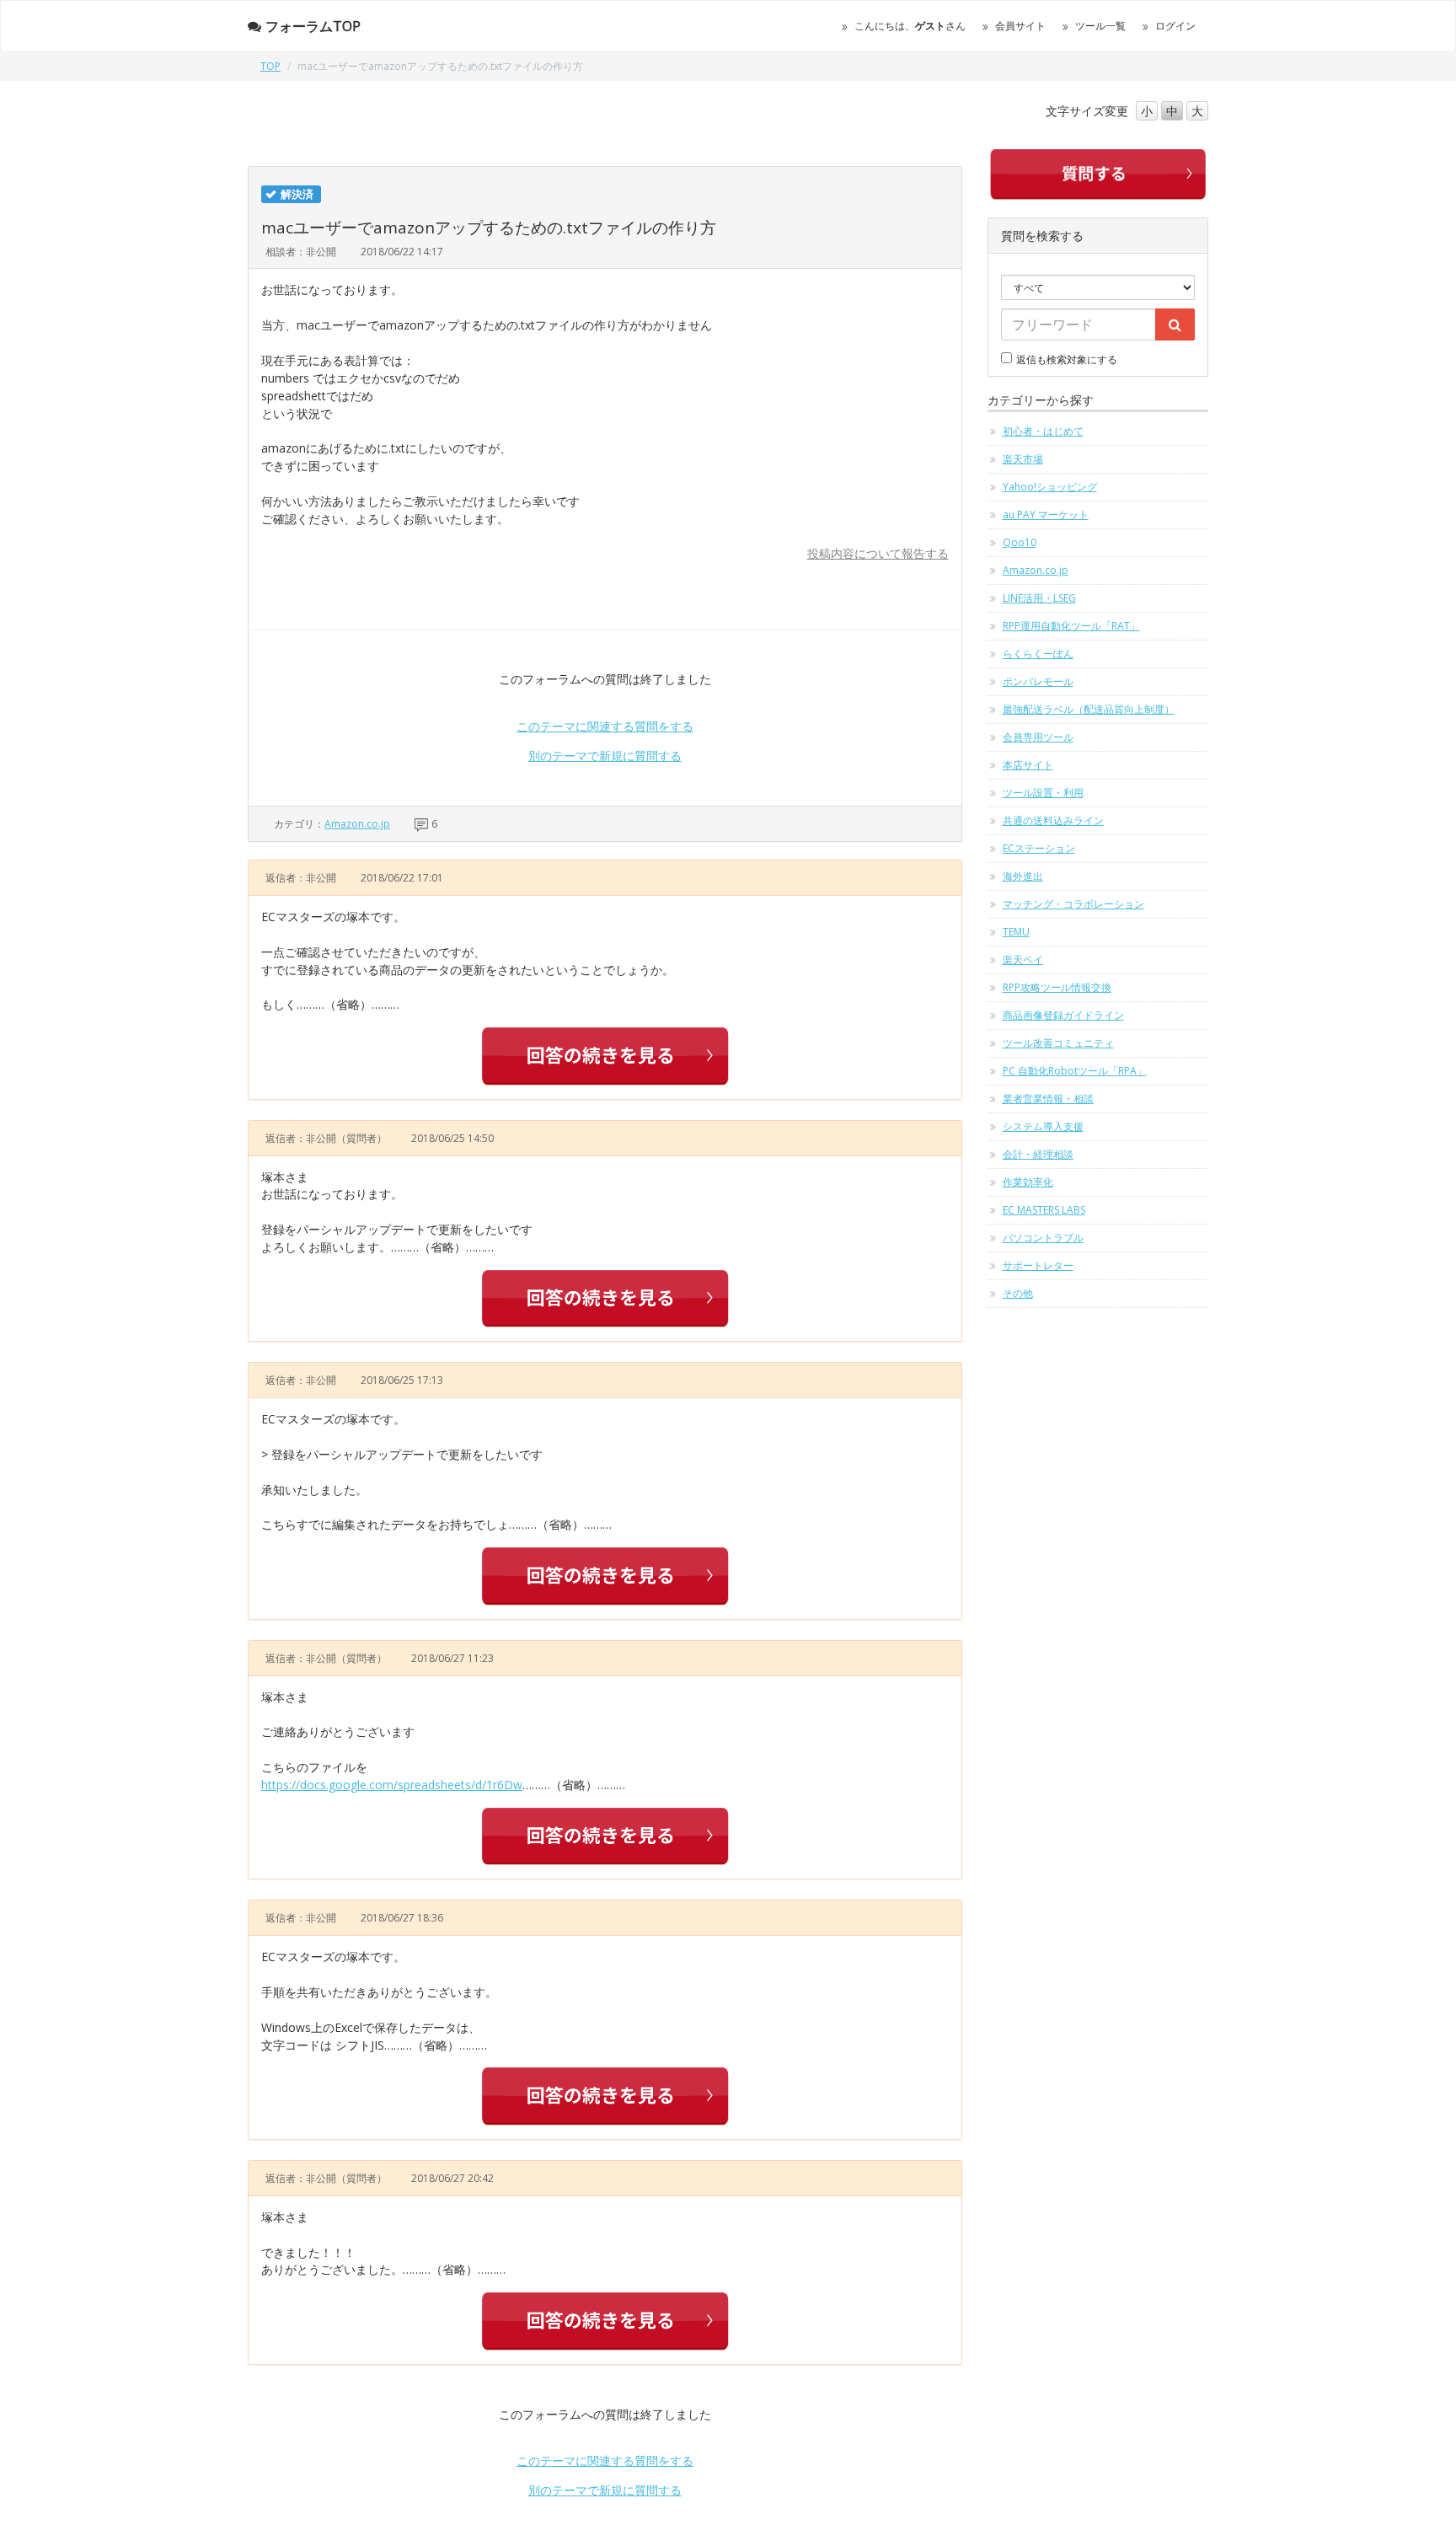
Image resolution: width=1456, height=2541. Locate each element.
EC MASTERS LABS (1044, 1210)
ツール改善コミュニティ (1058, 1043)
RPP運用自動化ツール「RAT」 (1071, 626)
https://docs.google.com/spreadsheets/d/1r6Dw (392, 1785)
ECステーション (1039, 848)
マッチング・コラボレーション (1073, 904)
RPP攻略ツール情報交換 (1057, 987)
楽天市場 (1023, 459)
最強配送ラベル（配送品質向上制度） (1089, 709)
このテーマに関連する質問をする (605, 726)
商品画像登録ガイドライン (1063, 1015)
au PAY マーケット (1046, 515)
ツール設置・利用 (1043, 793)
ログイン (1175, 26)
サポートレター (1038, 1265)
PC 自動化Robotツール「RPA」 (1075, 1071)
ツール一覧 (1100, 26)
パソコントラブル (1043, 1238)
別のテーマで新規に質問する (605, 756)
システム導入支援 (1043, 1126)
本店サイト (1028, 765)
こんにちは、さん (910, 26)
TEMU (1016, 932)
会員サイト (1020, 26)
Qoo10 (1020, 542)
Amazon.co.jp (357, 824)
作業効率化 (1028, 1182)
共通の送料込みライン (1053, 820)
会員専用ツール (1038, 737)
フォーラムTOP (313, 26)
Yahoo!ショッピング (1050, 487)
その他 (1018, 1293)
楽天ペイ (1023, 960)
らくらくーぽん (1038, 654)
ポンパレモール (1038, 681)
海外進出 (1023, 876)
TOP (270, 66)
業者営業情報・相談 (1048, 1099)
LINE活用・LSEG (1039, 598)
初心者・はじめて (1043, 431)
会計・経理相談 (1038, 1154)
